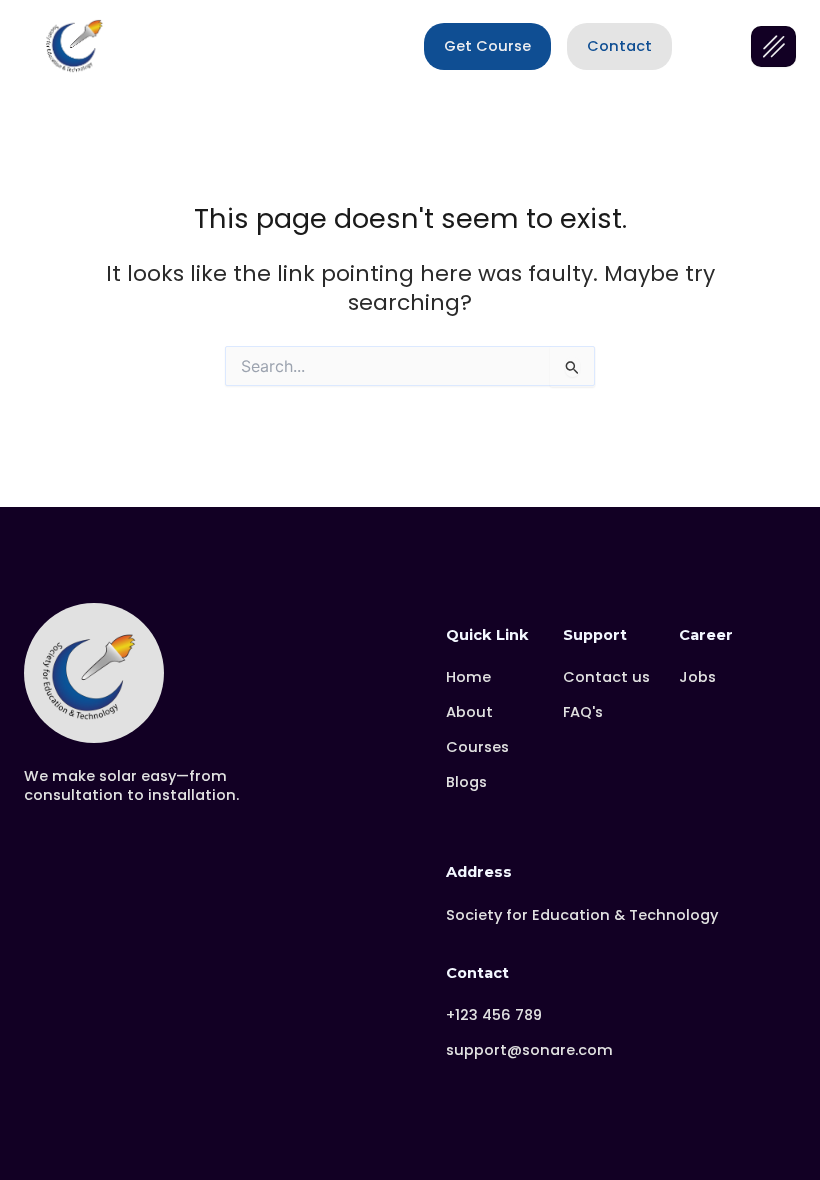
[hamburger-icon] (773, 47)
